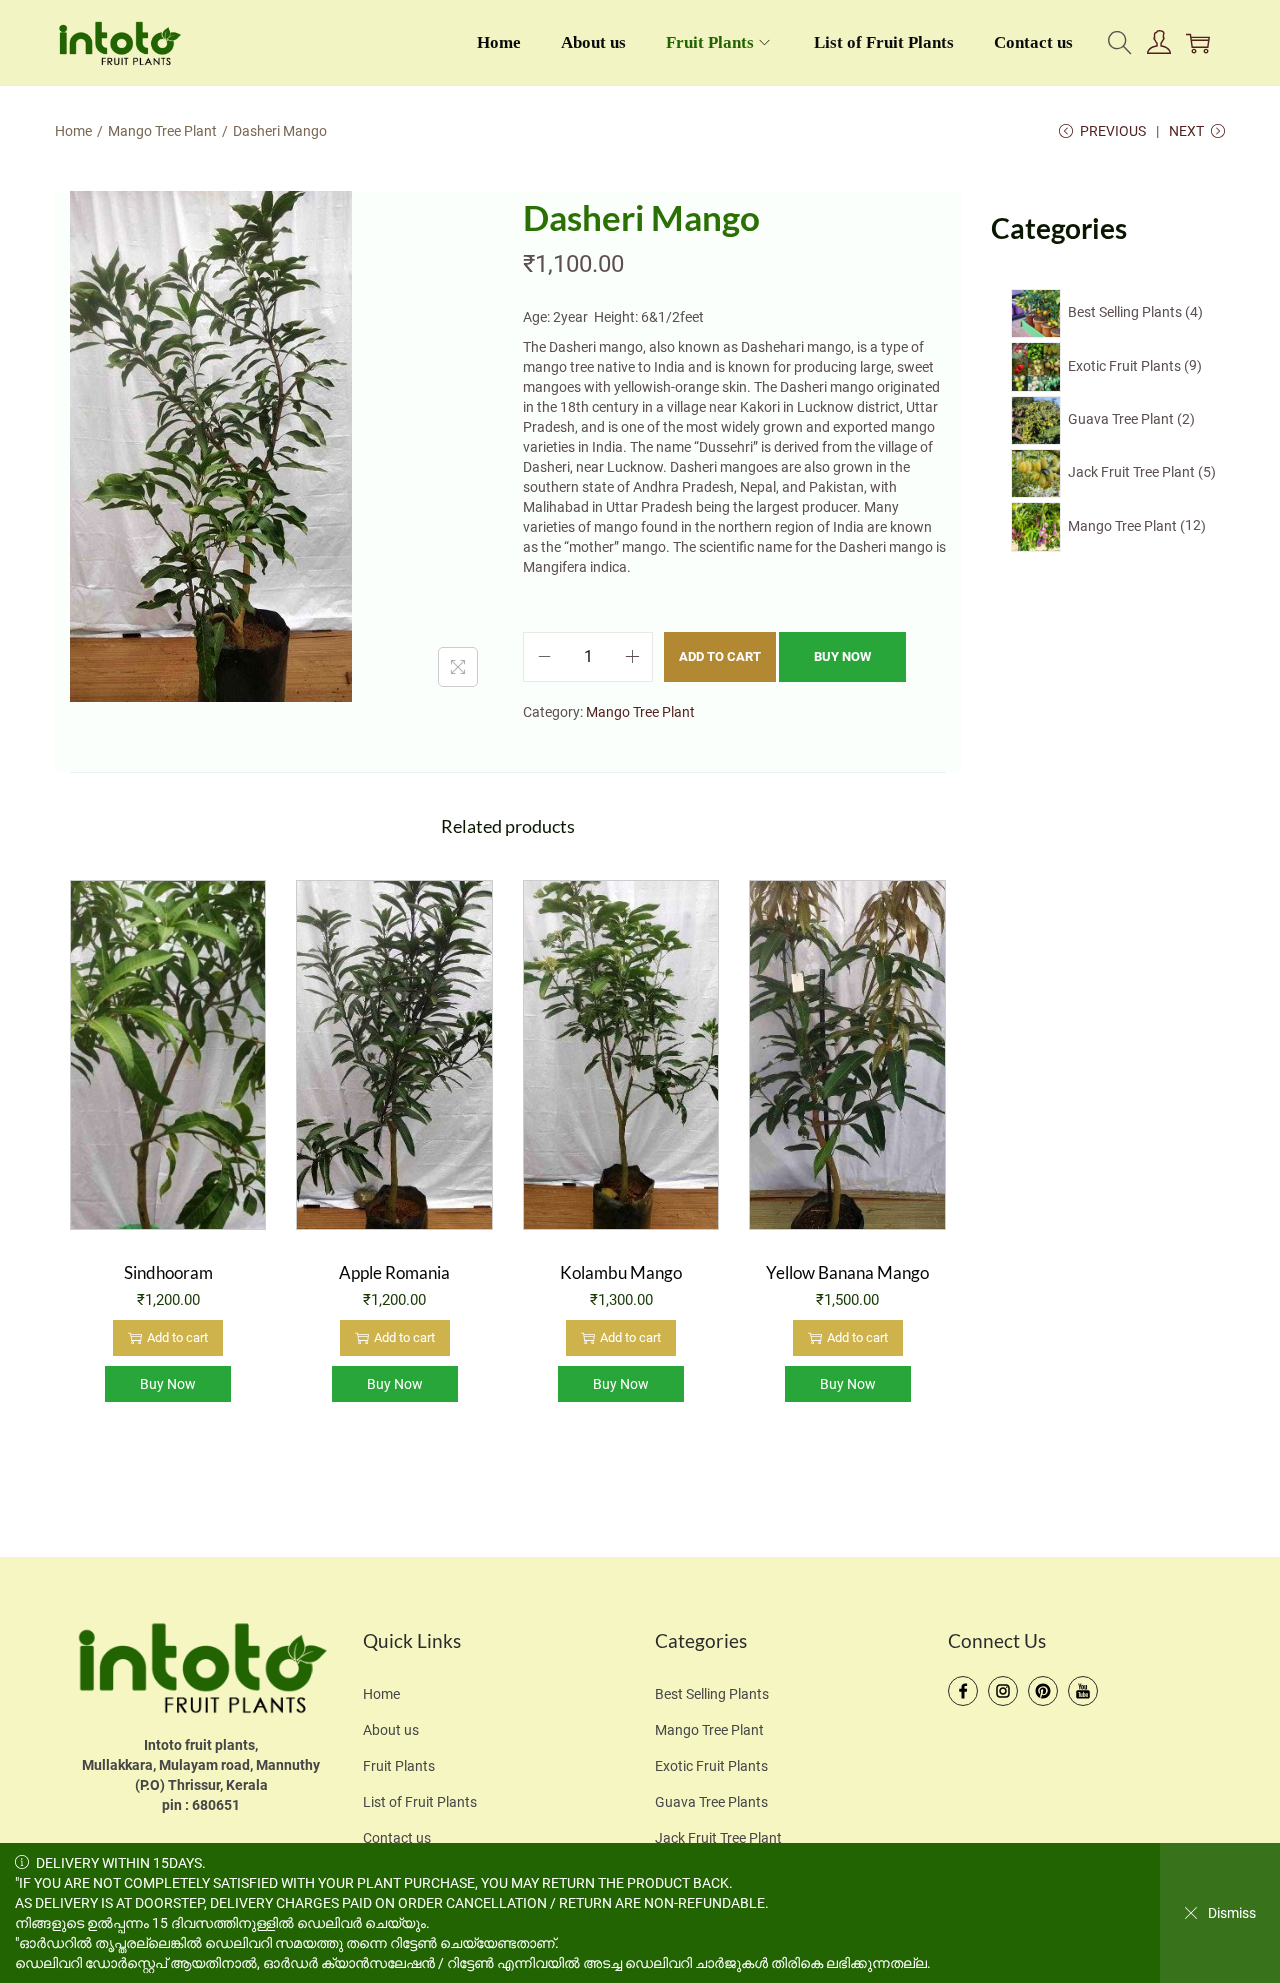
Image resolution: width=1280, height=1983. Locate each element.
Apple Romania (394, 1272)
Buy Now (842, 656)
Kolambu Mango (621, 1272)
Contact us (397, 1838)
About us (391, 1730)
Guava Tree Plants (711, 1802)
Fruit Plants (399, 1766)
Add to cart (720, 656)
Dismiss (1232, 1913)
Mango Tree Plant (162, 131)
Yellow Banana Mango (847, 1272)
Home (73, 131)
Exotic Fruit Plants (711, 1766)
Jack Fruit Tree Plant (718, 1838)
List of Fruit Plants (420, 1802)
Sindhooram (168, 1272)
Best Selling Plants (712, 1694)
